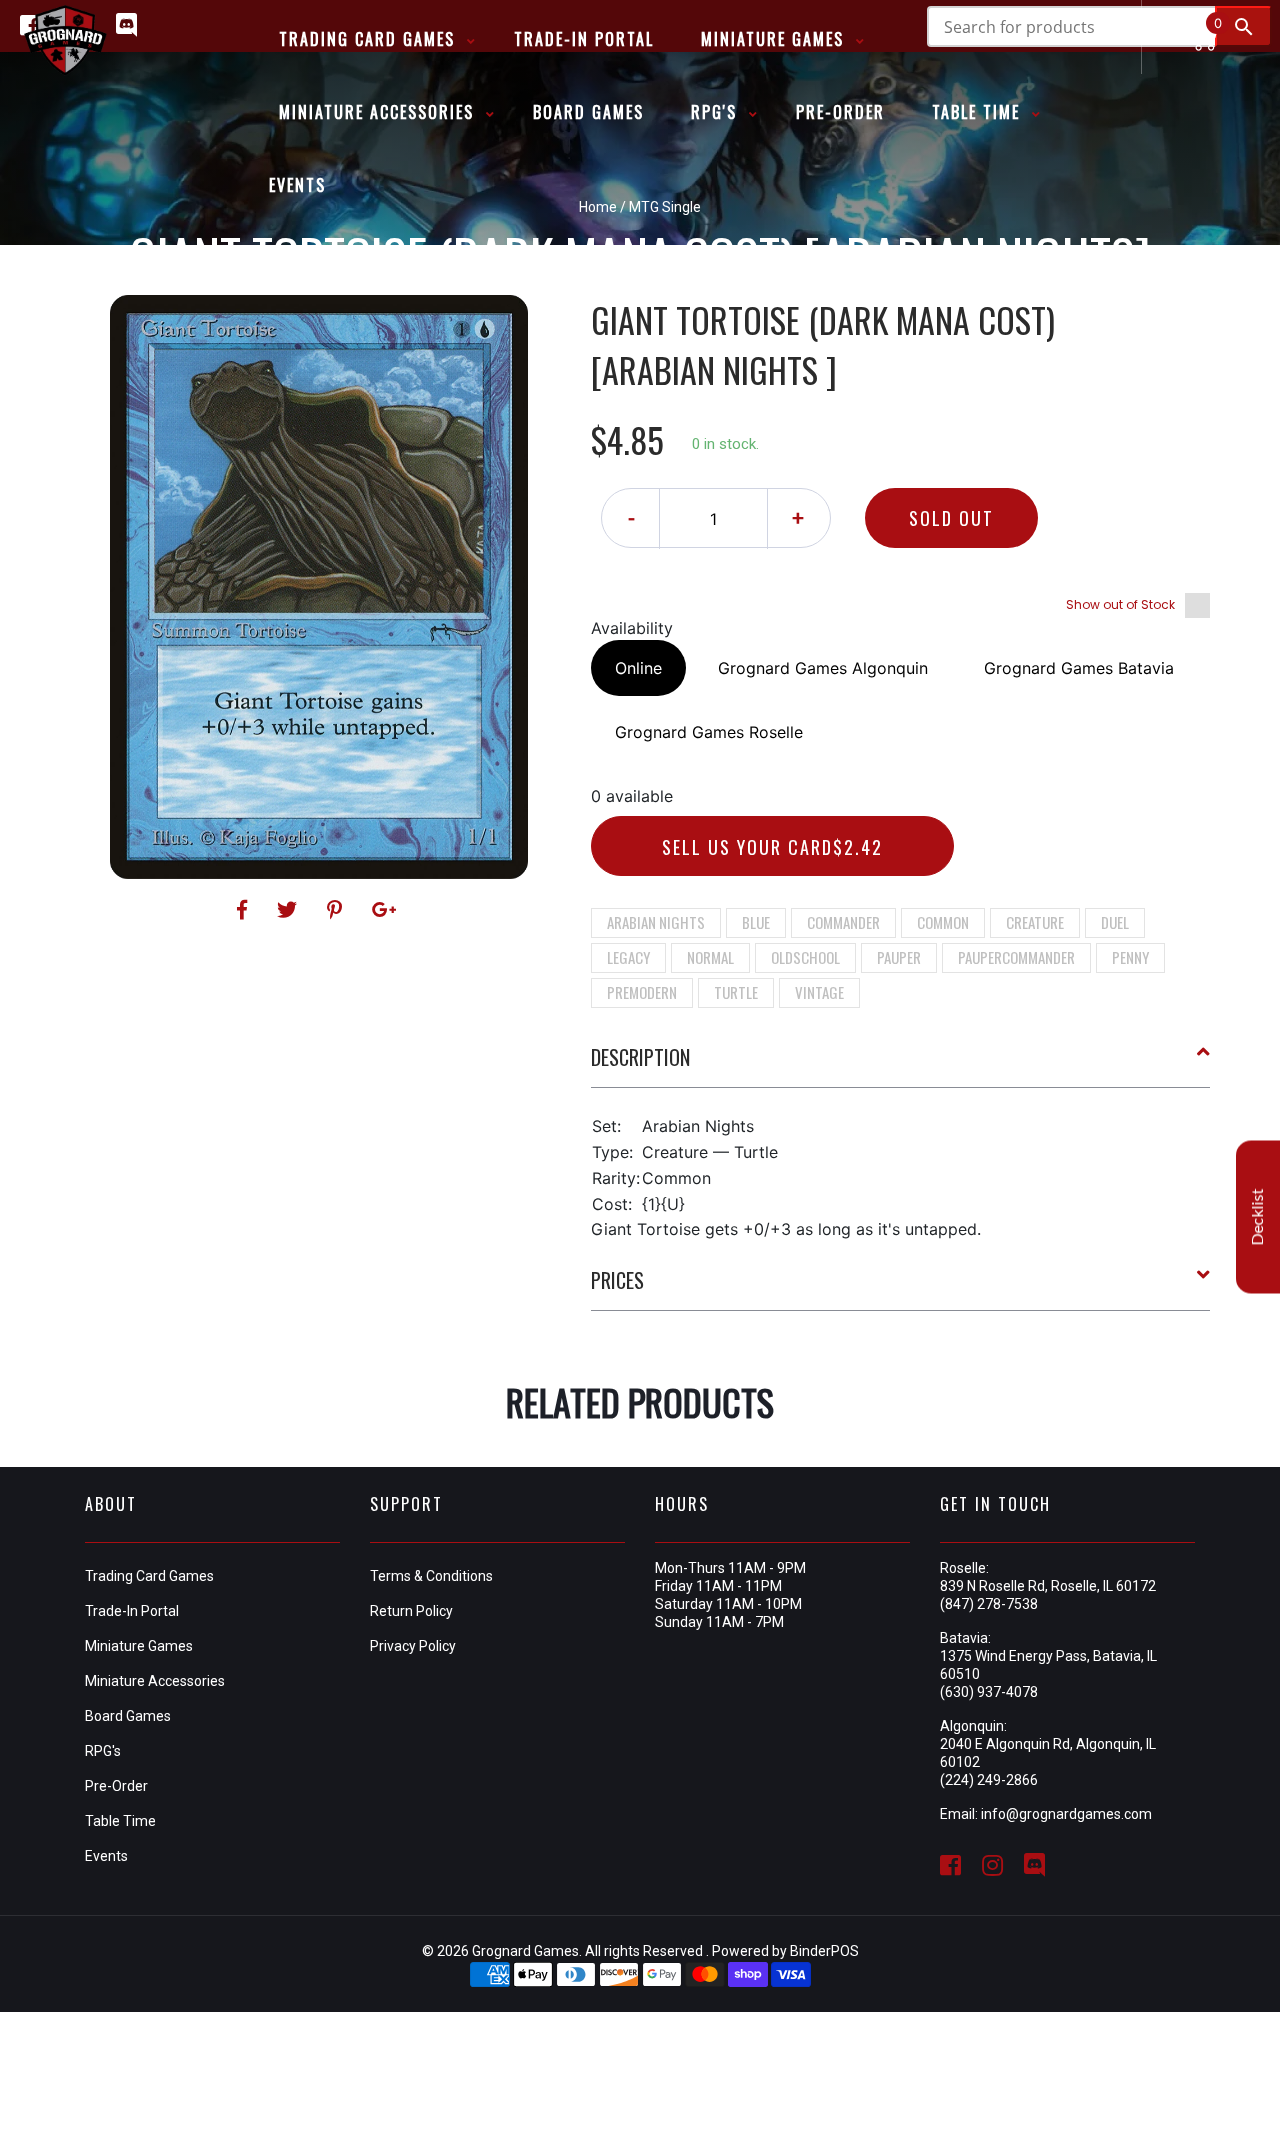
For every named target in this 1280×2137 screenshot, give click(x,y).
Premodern (642, 992)
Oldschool (805, 957)
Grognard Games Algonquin (823, 668)
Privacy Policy (413, 1646)
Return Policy (411, 1611)
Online (638, 668)
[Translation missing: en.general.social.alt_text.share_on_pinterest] (337, 910)
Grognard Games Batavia (1079, 668)
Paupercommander (1016, 957)
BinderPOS (824, 1951)
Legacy (628, 957)
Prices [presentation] (617, 1280)
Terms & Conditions (431, 1576)
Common (943, 922)
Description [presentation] (640, 1057)
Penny (1130, 957)
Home (598, 207)
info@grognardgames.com (1066, 1814)
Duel (1115, 922)
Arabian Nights (656, 922)
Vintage (819, 992)
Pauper (899, 957)
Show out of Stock (1120, 604)
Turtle (736, 992)
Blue (756, 922)
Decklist (1258, 1216)
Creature (1035, 922)
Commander (843, 922)
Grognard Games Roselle (709, 732)
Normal (710, 957)
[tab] (901, 1065)
